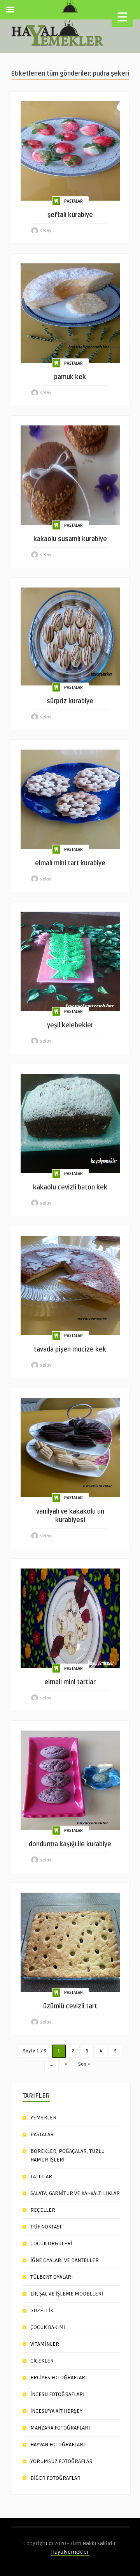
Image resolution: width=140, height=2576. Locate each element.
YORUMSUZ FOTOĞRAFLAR (61, 2461)
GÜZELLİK (42, 2310)
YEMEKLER (43, 2118)
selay (46, 231)
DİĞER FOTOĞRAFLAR (55, 2478)
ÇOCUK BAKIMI (48, 2327)
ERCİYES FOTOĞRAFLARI (59, 2378)
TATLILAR (41, 2176)
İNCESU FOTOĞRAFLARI (58, 2394)
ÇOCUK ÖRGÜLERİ (51, 2243)
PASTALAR (73, 201)
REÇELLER (43, 2210)
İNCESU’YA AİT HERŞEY (56, 2411)
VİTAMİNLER (45, 2344)
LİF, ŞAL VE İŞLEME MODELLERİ (67, 2294)
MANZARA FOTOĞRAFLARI (60, 2428)
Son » (84, 2064)
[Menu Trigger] (122, 17)
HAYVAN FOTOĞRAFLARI (58, 2445)
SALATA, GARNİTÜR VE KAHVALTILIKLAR (75, 2193)
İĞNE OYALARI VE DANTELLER (65, 2260)
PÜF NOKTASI (46, 2227)
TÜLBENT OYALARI (52, 2277)
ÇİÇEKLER (42, 2361)
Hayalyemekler (70, 2552)
